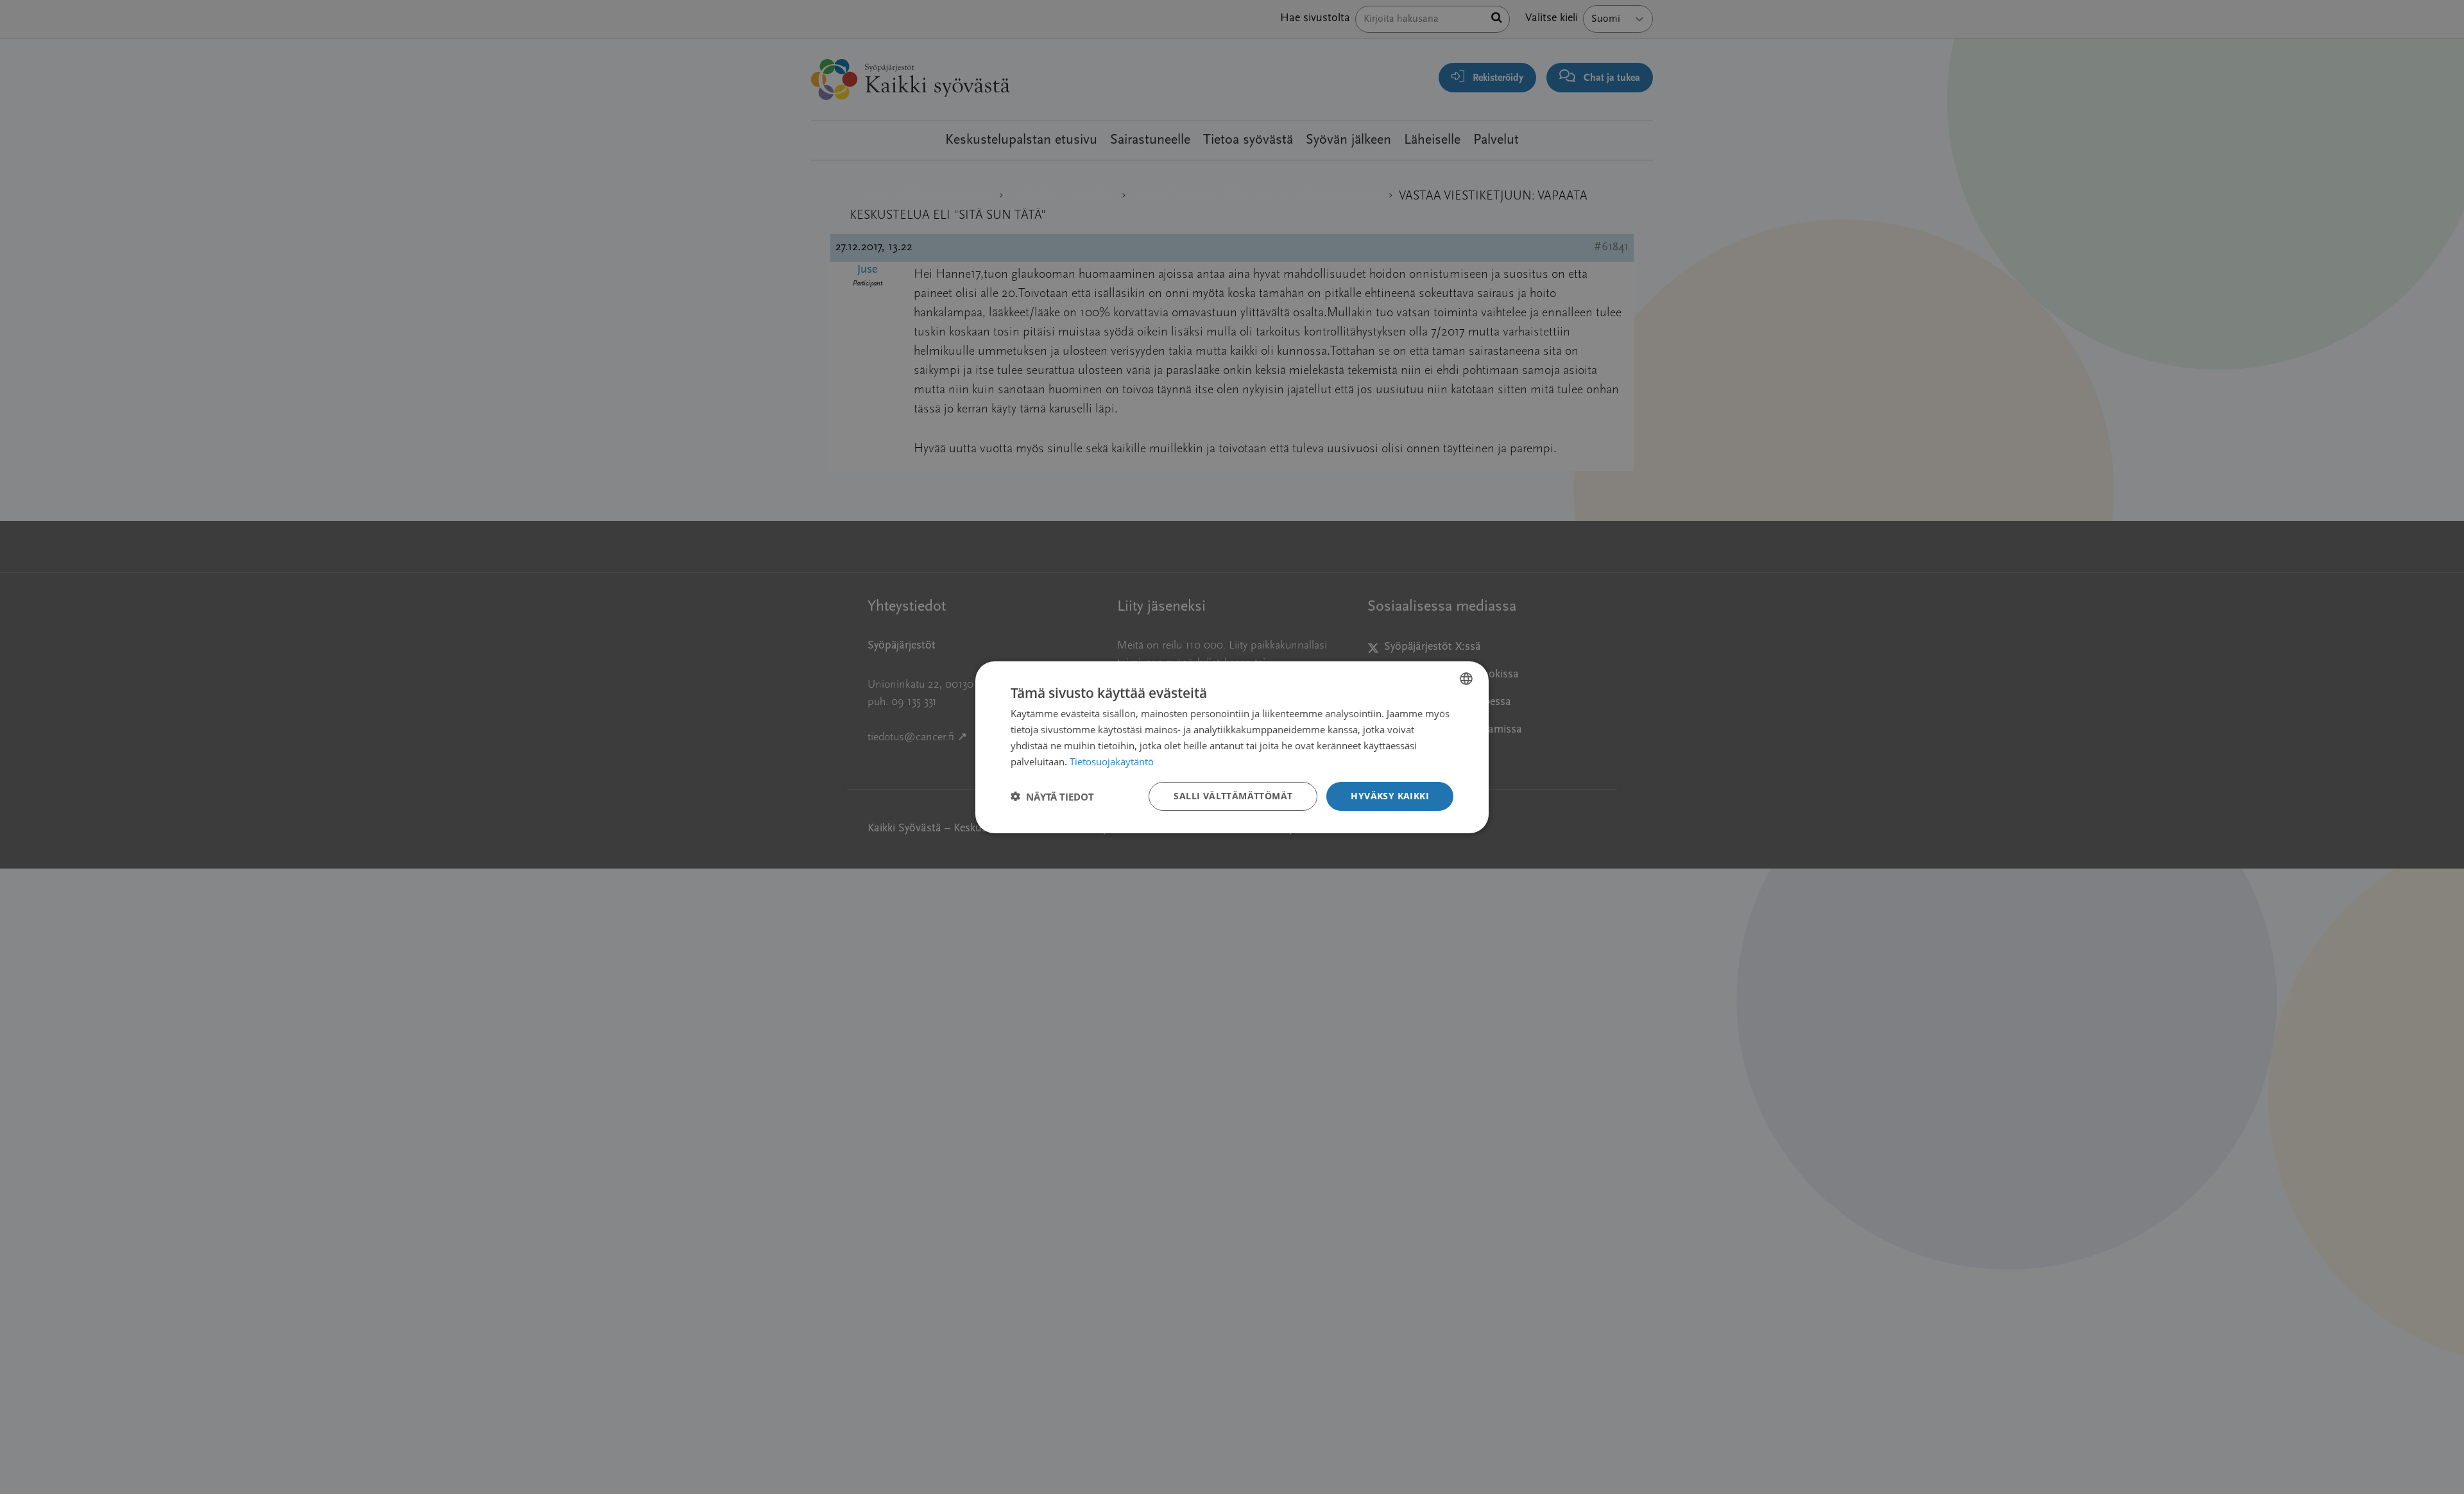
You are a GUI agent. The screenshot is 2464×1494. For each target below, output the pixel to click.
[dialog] (1232, 747)
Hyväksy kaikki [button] (1390, 796)
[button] (1052, 796)
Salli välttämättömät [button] (1233, 796)
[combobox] (1466, 678)
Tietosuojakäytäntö (1112, 761)
